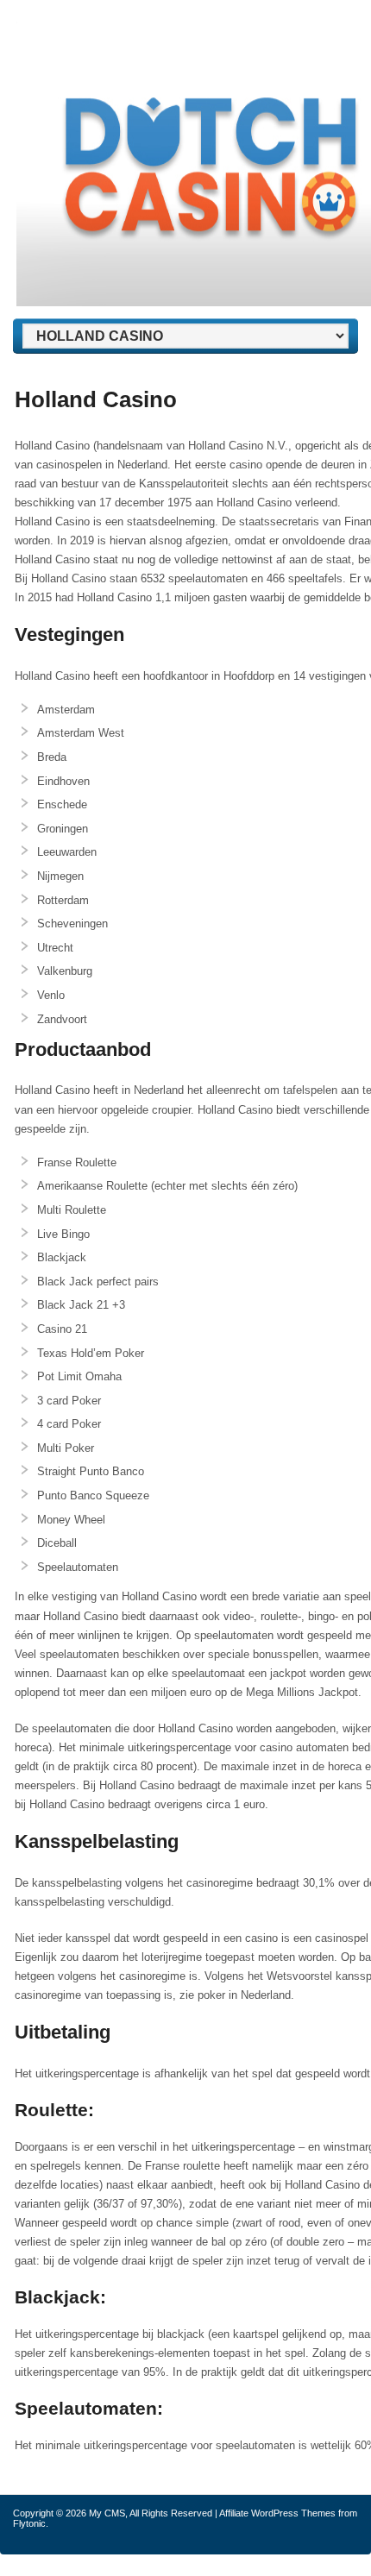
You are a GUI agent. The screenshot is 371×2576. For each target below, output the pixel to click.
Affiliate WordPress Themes (277, 2513)
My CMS (107, 2513)
